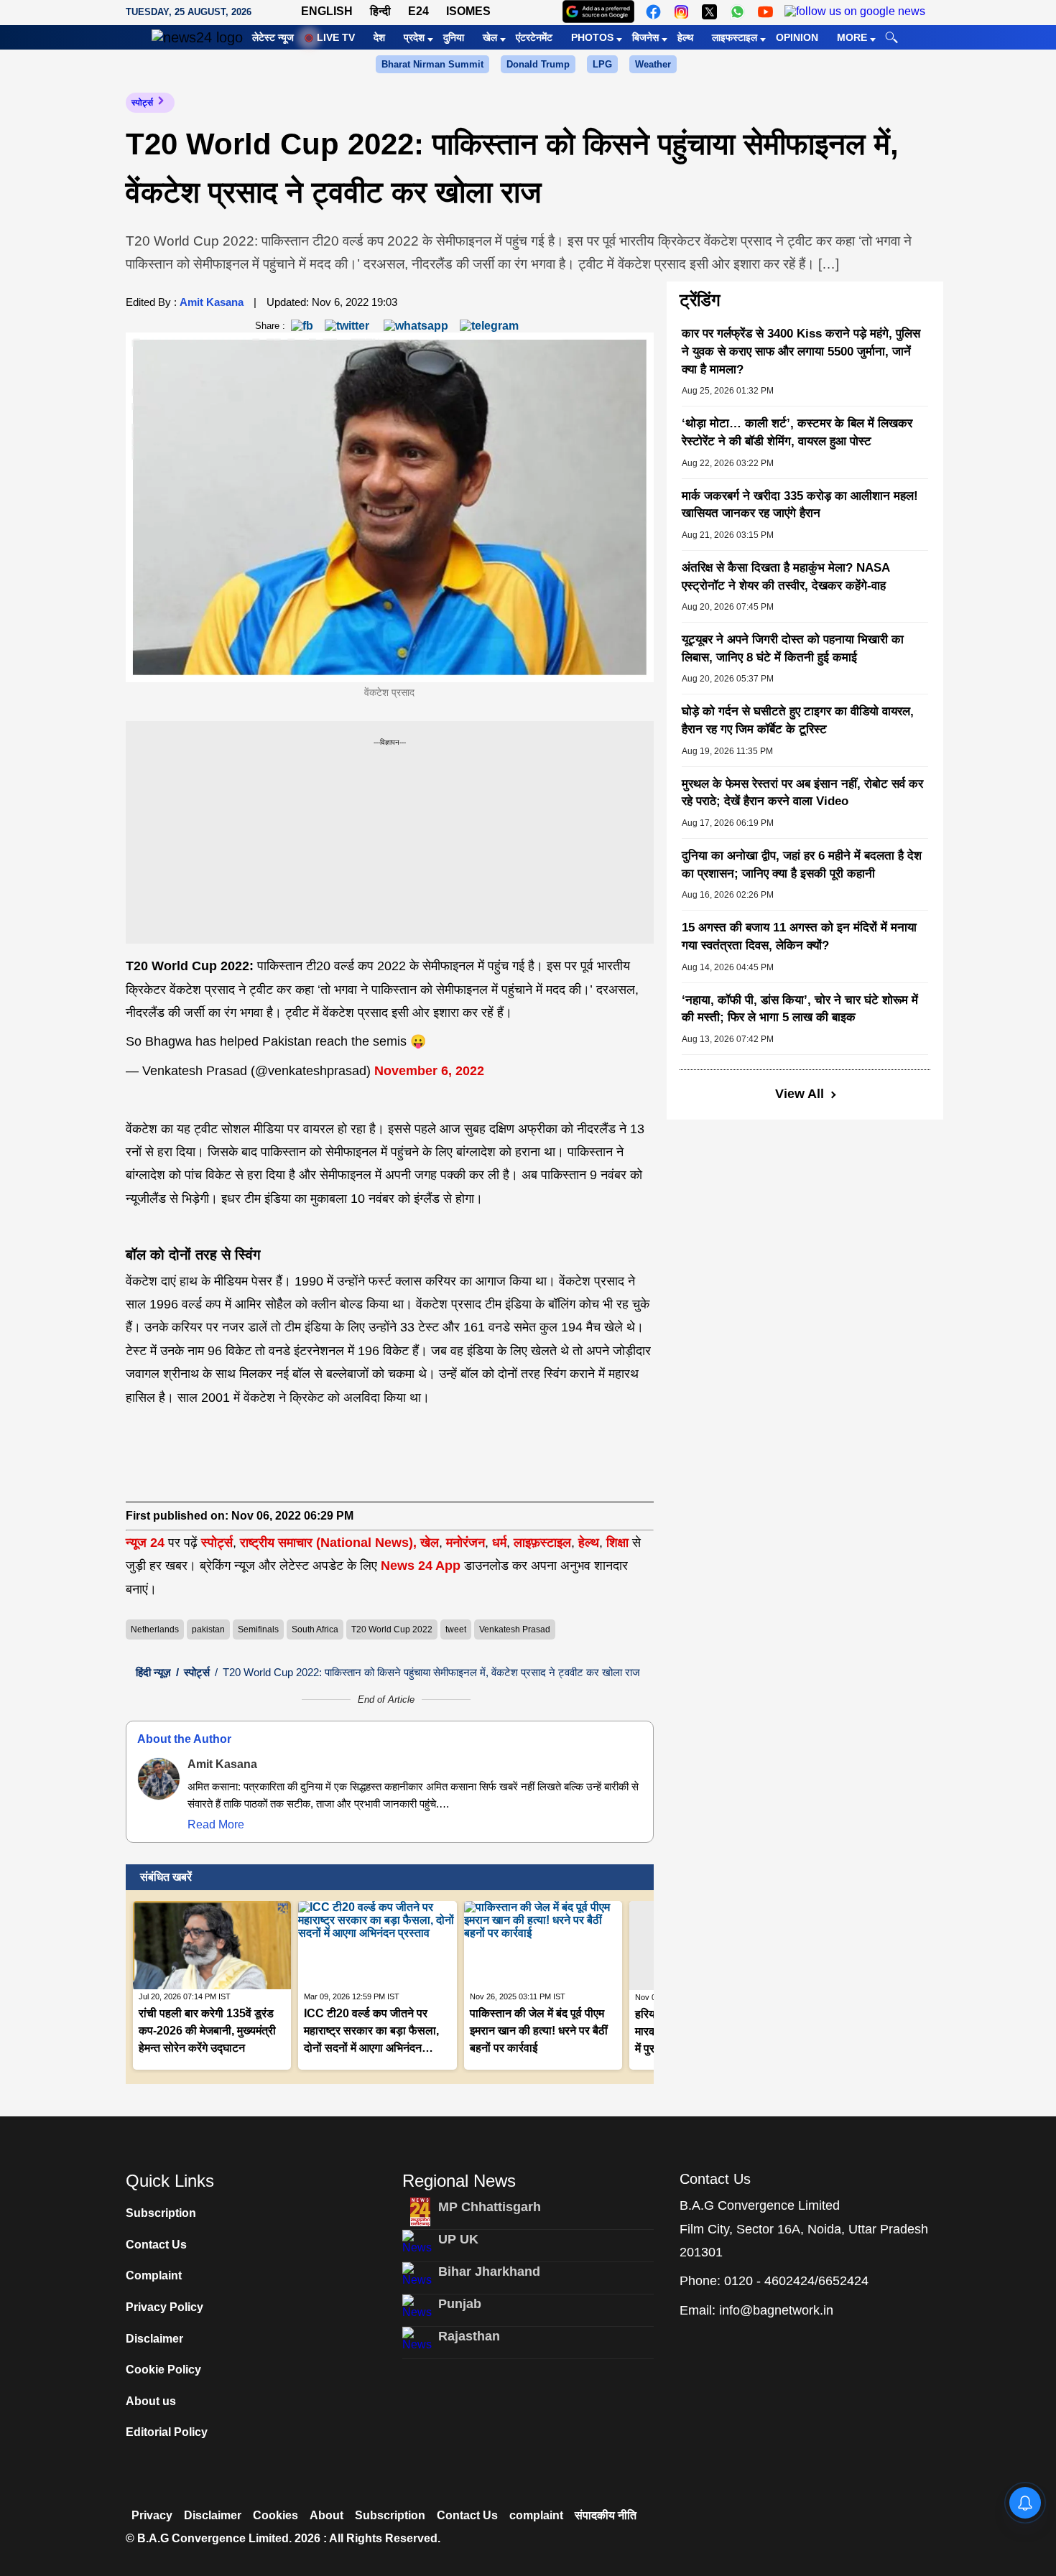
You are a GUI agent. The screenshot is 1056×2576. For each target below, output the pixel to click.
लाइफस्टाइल (735, 37)
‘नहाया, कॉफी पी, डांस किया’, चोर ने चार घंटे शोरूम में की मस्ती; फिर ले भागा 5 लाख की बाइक (800, 1009)
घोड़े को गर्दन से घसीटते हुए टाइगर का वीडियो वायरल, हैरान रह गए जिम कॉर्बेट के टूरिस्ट (798, 720)
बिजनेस (645, 37)
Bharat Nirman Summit (432, 64)
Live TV (336, 37)
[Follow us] (855, 12)
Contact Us (156, 2245)
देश (379, 37)
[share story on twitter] (348, 325)
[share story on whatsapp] (416, 325)
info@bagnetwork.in (776, 2310)
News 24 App (422, 1566)
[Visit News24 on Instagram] (681, 12)
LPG (602, 64)
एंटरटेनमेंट (534, 37)
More (852, 37)
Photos (592, 37)
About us (151, 2401)
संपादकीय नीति (606, 2515)
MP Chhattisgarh (490, 2207)
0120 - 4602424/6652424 (796, 2281)
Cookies (275, 2515)
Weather (653, 64)
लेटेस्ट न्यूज (273, 37)
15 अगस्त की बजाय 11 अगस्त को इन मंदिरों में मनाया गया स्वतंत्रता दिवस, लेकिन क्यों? (799, 936)
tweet (456, 1629)
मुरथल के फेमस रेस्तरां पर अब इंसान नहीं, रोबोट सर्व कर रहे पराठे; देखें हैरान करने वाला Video (802, 793)
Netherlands (155, 1629)
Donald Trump (538, 64)
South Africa (315, 1629)
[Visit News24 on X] (709, 12)
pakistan (208, 1629)
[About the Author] (159, 1779)
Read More (216, 1824)
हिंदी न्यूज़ (153, 1672)
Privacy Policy (165, 2307)
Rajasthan (469, 2336)
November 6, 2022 (429, 1071)
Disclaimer (154, 2339)
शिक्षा (617, 1543)
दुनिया (454, 37)
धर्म (499, 1543)
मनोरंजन (466, 1543)
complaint (536, 2515)
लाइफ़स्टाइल (542, 1543)
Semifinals (258, 1629)
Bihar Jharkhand (489, 2272)
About (326, 2515)
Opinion (797, 37)
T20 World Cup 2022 (392, 1629)
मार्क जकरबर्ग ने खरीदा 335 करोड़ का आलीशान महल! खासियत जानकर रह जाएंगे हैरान (800, 505)
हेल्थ (685, 37)
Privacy (152, 2515)
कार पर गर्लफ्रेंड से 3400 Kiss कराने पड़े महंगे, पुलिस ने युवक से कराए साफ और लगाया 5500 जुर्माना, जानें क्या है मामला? (801, 351)
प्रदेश (414, 37)
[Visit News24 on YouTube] (765, 12)
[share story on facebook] (302, 325)
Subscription (161, 2213)
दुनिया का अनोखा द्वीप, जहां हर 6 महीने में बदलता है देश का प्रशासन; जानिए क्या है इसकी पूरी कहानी (802, 865)
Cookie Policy (163, 2370)
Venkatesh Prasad (515, 1629)
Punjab (460, 2304)
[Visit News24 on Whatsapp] (737, 12)
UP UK (458, 2239)
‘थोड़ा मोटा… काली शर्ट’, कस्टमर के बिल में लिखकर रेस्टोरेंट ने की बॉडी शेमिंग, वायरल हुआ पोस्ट (797, 432)
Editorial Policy (167, 2432)
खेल (490, 37)
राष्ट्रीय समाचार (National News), (328, 1543)
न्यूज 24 (147, 1543)
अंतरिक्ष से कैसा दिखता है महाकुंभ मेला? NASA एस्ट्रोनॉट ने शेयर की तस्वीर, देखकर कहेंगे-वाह (786, 577)
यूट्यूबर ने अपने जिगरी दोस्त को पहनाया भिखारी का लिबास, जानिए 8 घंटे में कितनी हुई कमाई (793, 648)
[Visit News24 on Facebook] (653, 12)
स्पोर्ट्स (142, 103)
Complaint (154, 2275)
